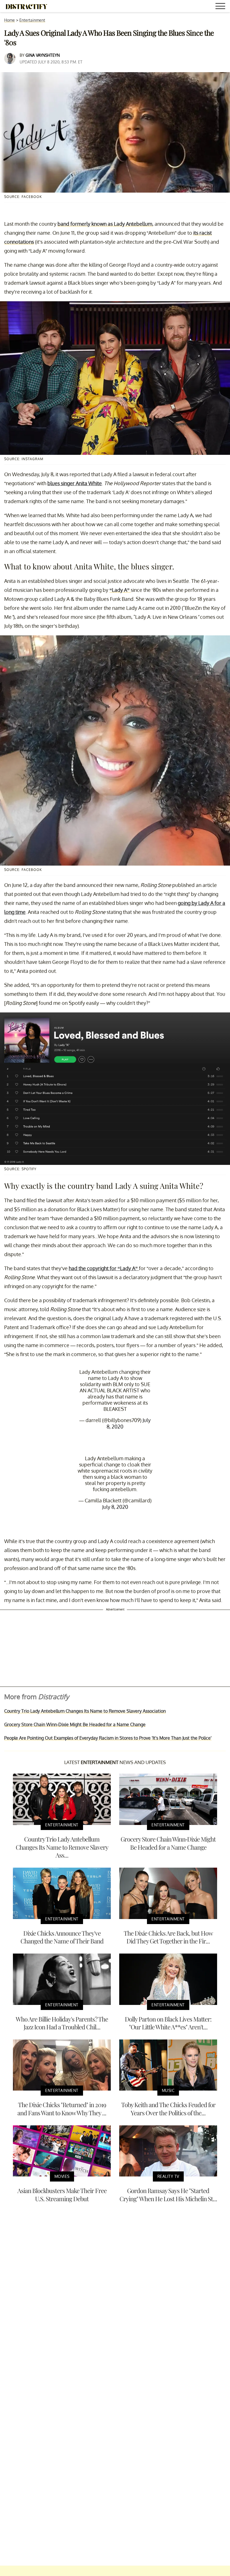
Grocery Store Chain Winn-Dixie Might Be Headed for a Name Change (75, 1724)
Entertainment (32, 20)
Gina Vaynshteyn (43, 55)
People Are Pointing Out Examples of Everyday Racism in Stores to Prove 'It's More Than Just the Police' (108, 1738)
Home (10, 20)
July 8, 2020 (115, 1507)
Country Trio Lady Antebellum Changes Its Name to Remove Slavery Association (85, 1711)
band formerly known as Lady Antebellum (105, 224)
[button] (221, 7)
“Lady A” (120, 590)
